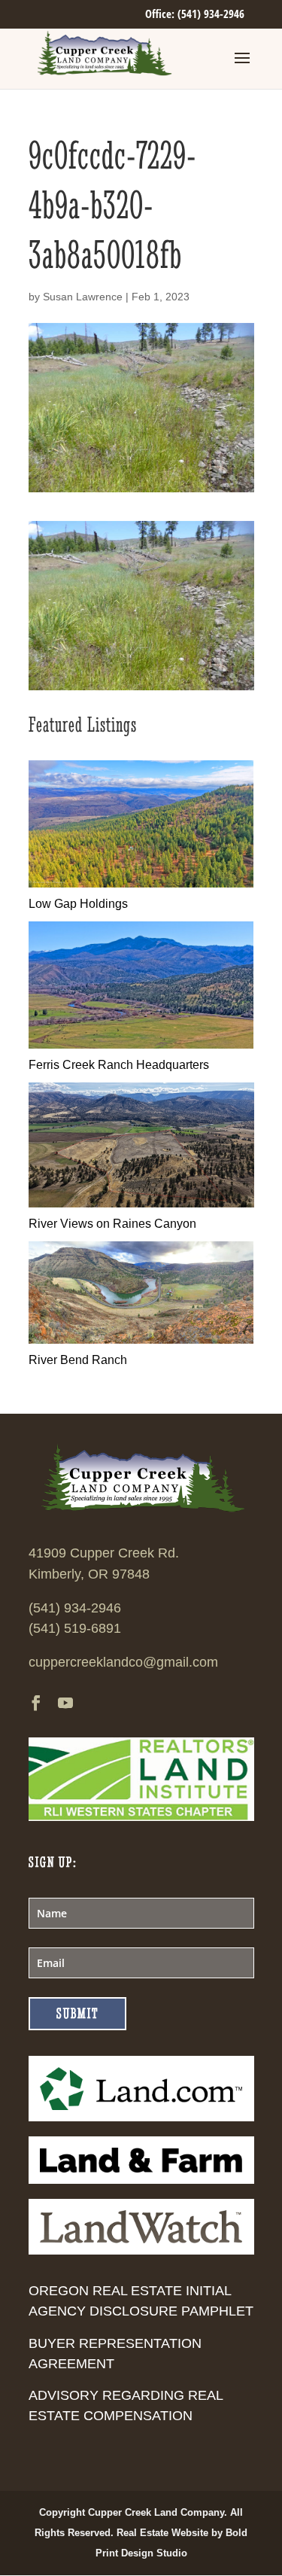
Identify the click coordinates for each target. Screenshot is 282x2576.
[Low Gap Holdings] (141, 883)
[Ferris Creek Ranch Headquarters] (141, 1044)
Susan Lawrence (83, 297)
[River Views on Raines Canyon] (141, 1203)
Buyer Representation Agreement (115, 2354)
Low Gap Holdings (78, 904)
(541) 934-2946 (75, 1608)
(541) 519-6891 (75, 1628)
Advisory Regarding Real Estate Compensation (126, 2405)
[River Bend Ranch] (141, 1340)
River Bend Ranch (78, 1360)
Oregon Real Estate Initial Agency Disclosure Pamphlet (141, 2301)
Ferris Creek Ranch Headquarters (119, 1065)
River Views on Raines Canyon (112, 1224)
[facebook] (36, 1705)
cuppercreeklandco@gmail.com (123, 1662)
